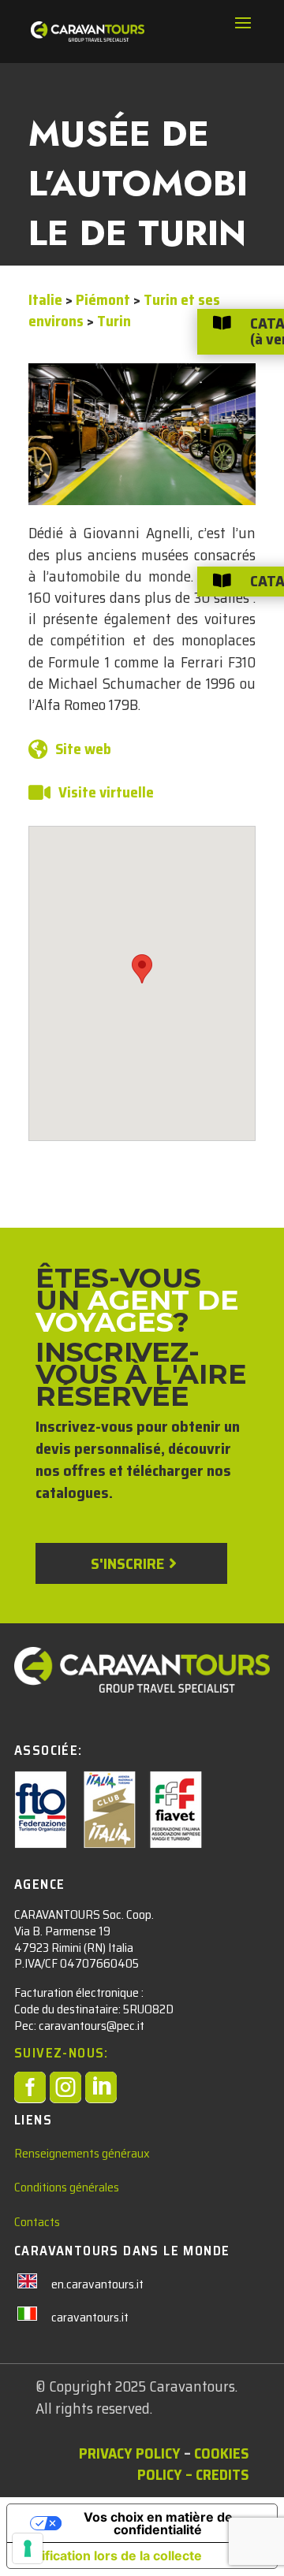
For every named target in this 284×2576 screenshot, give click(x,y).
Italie (45, 299)
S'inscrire (127, 1563)
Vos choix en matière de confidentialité (158, 2523)
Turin (114, 321)
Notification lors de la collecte (111, 2556)
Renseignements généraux (82, 2153)
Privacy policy (130, 2453)
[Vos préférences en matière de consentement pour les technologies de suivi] (28, 2548)
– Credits (217, 2474)
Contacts (37, 2222)
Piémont (103, 299)
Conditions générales (67, 2187)
